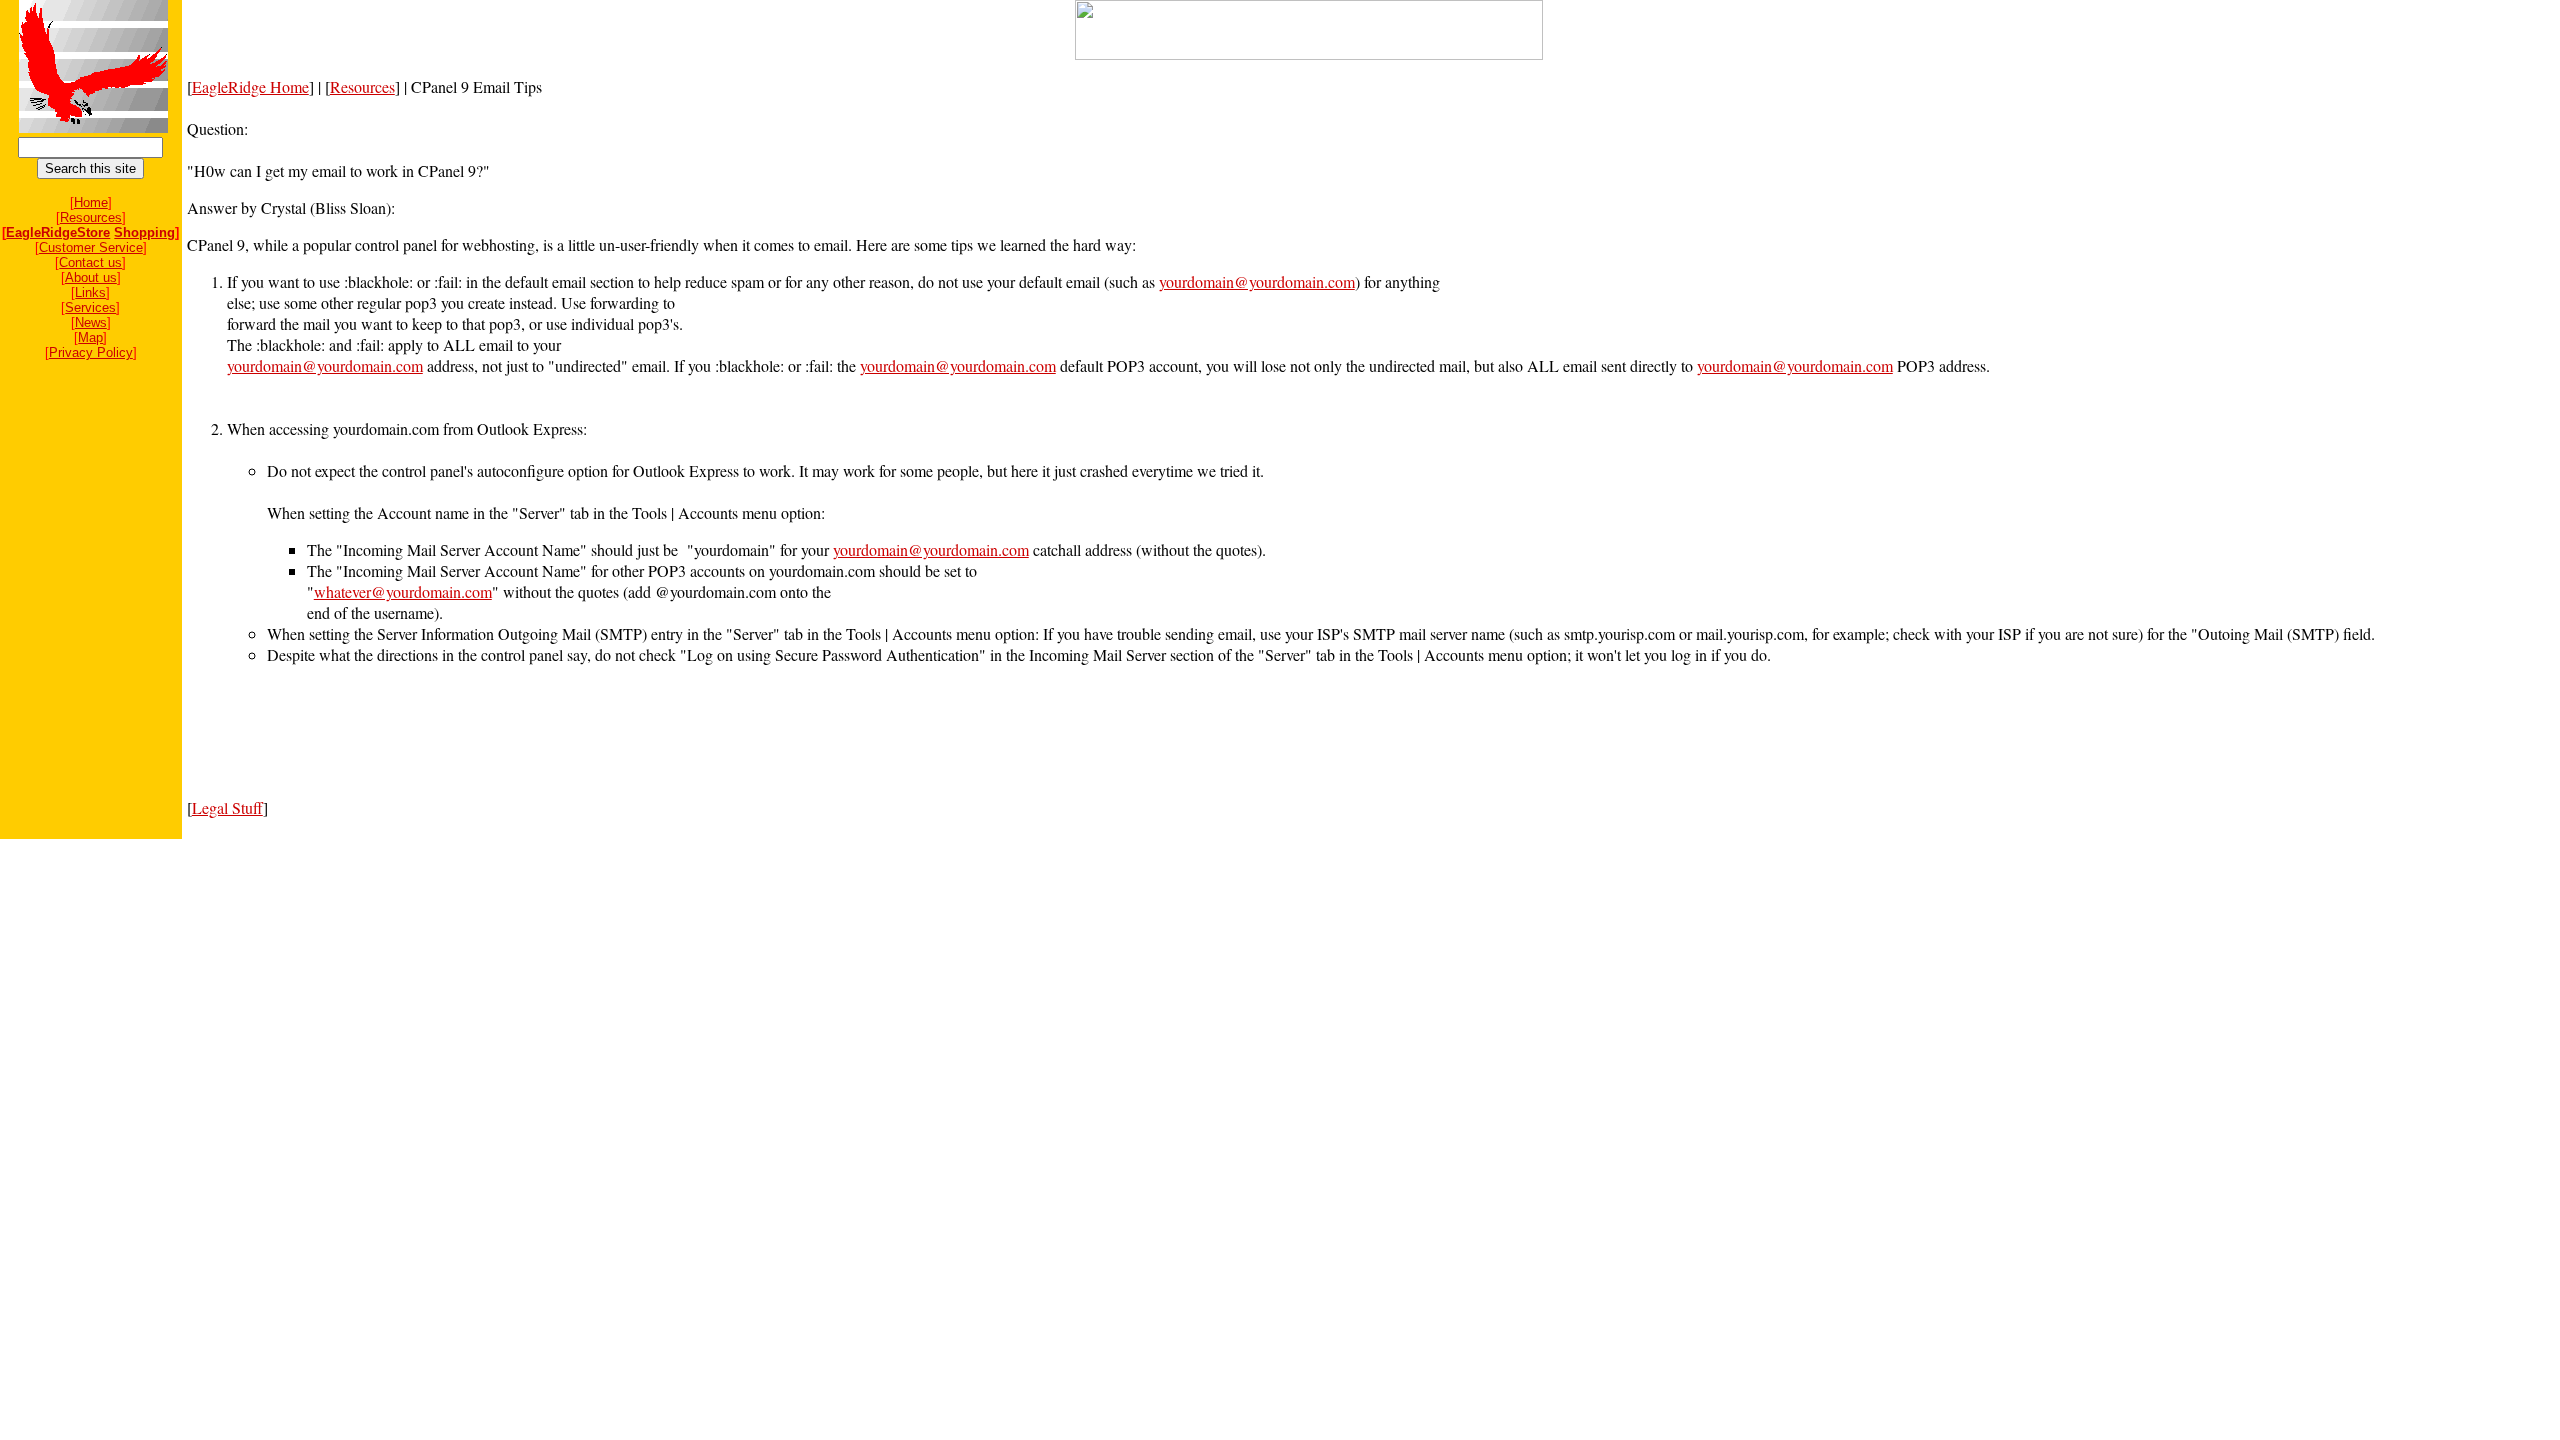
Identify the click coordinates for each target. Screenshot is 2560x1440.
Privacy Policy (91, 352)
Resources (91, 217)
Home (91, 202)
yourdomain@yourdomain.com (1257, 281)
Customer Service (91, 247)
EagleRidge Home (250, 86)
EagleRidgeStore (58, 232)
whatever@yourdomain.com (403, 591)
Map (90, 337)
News (91, 322)
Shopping (144, 232)
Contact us (90, 262)
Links (90, 292)
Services (90, 307)
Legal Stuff (227, 807)
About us (91, 277)
